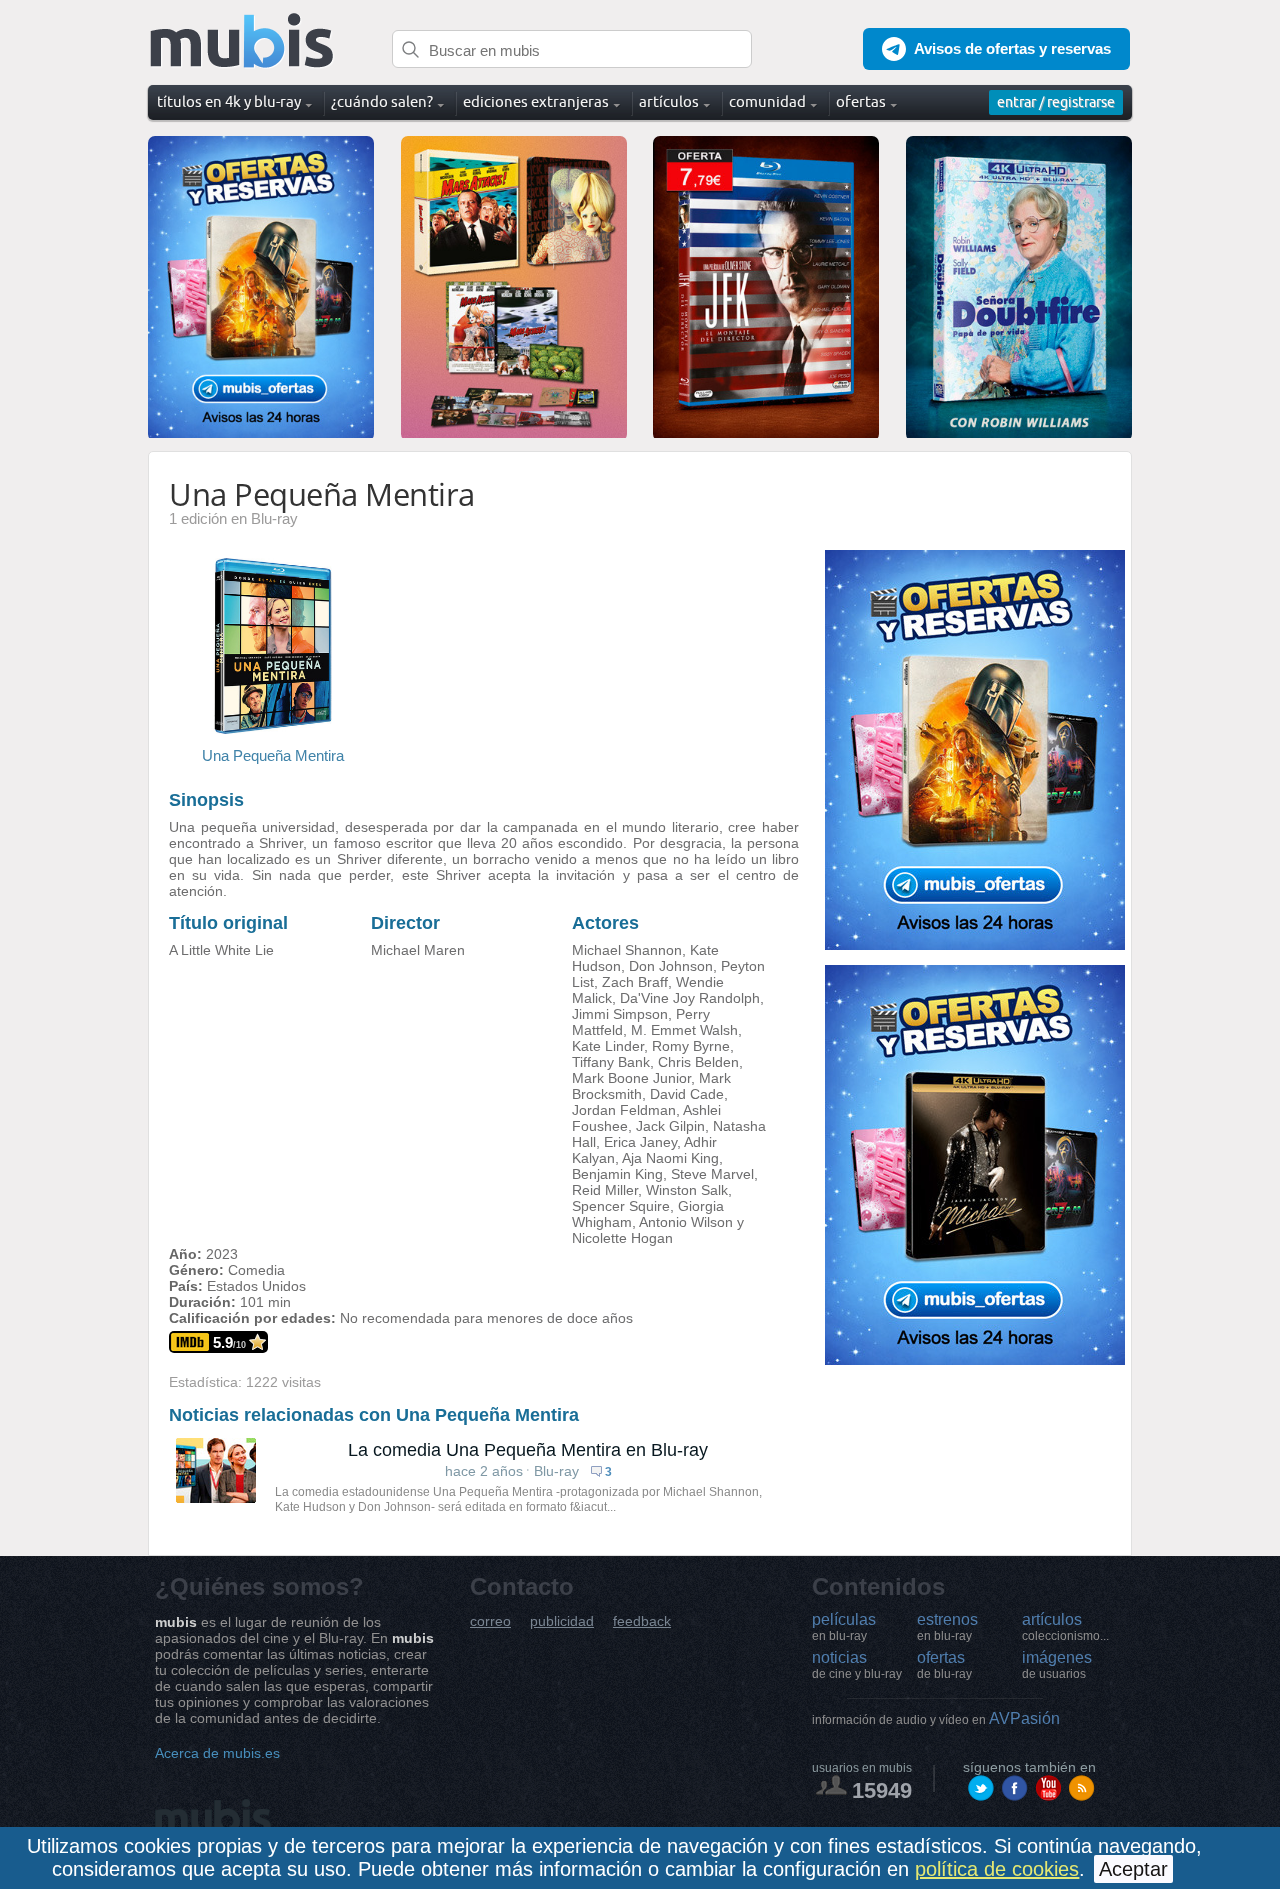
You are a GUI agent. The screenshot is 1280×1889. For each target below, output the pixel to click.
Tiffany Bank (611, 1062)
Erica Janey (640, 1142)
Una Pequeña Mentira (273, 755)
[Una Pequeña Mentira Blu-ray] (273, 728)
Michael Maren (418, 950)
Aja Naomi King (670, 1158)
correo (490, 1621)
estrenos (947, 1627)
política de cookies (997, 1869)
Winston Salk (687, 1190)
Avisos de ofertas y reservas (1012, 48)
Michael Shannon (627, 950)
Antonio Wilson (686, 1222)
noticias (857, 1665)
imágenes (1057, 1665)
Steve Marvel (712, 1174)
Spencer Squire (621, 1206)
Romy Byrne (691, 1046)
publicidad (562, 1621)
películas (844, 1627)
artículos (1065, 1627)
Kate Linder (608, 1046)
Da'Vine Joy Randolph (690, 998)
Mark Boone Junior (631, 1078)
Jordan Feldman (624, 1110)
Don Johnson (671, 966)
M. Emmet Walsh (684, 1030)
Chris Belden (698, 1062)
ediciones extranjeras (536, 101)
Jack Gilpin (670, 1126)
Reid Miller (605, 1190)
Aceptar (1133, 1869)
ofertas (944, 1665)
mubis (242, 41)
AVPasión (936, 1718)
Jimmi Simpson (620, 1014)
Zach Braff (635, 982)
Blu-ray (556, 1471)
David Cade (687, 1094)
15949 (882, 1790)
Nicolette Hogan (622, 1238)
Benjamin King (617, 1174)
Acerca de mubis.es (217, 1753)
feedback (642, 1621)
